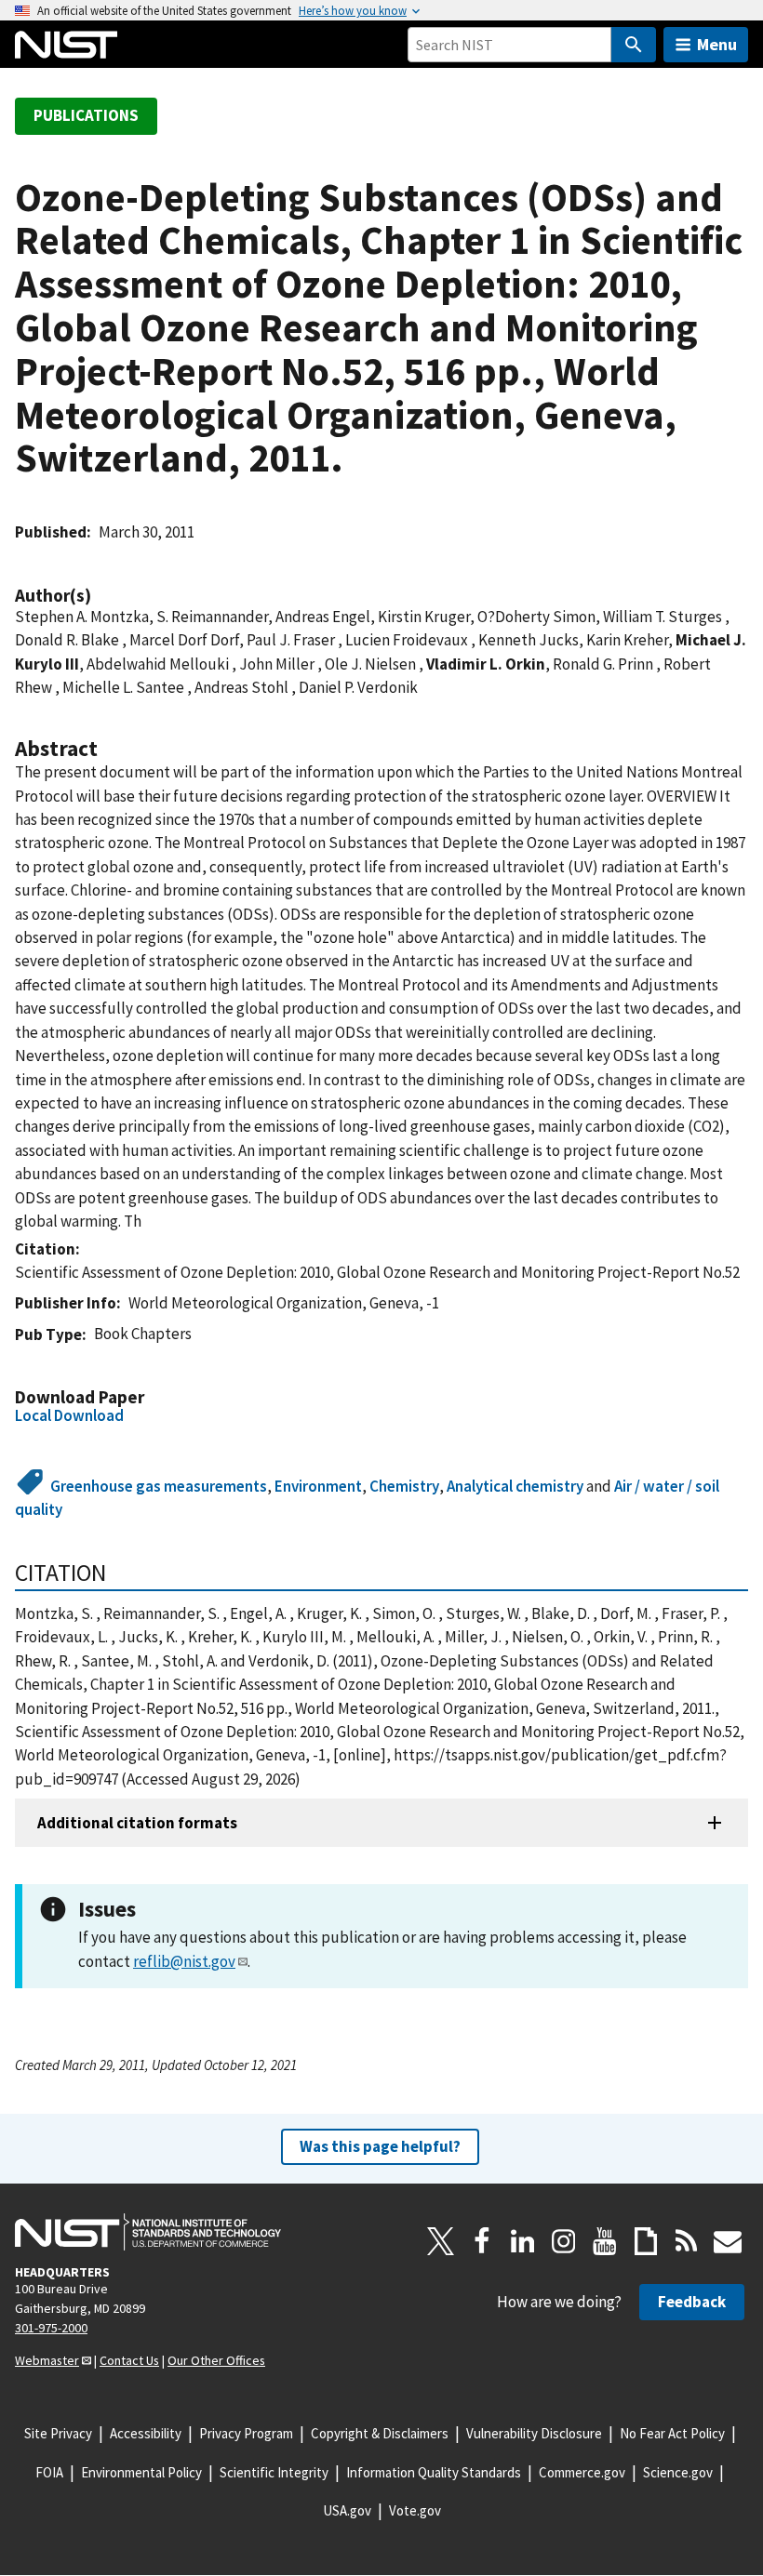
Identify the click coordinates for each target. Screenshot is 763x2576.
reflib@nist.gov (184, 1961)
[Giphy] (646, 2241)
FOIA (49, 2472)
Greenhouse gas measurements (159, 1486)
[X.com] (441, 2241)
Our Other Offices (216, 2360)
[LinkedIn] (523, 2241)
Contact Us (129, 2360)
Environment (318, 1486)
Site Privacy (58, 2433)
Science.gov (678, 2472)
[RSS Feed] (687, 2241)
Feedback (692, 2302)
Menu (717, 44)
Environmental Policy (141, 2472)
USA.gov (347, 2510)
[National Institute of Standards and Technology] (148, 2232)
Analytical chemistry (515, 1486)
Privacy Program (246, 2433)
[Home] (66, 45)
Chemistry (404, 1486)
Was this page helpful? (380, 2146)
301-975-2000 (51, 2328)
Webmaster (47, 2360)
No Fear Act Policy (672, 2433)
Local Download (69, 1415)
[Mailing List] (728, 2241)
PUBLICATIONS (86, 115)
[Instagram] (564, 2241)
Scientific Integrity (274, 2472)
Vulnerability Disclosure (534, 2433)
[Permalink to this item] (100, 596)
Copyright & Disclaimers (380, 2433)
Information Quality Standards (434, 2472)
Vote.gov (415, 2510)
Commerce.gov (582, 2472)
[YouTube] (605, 2241)
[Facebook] (482, 2241)
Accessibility (146, 2433)
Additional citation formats (137, 1823)
